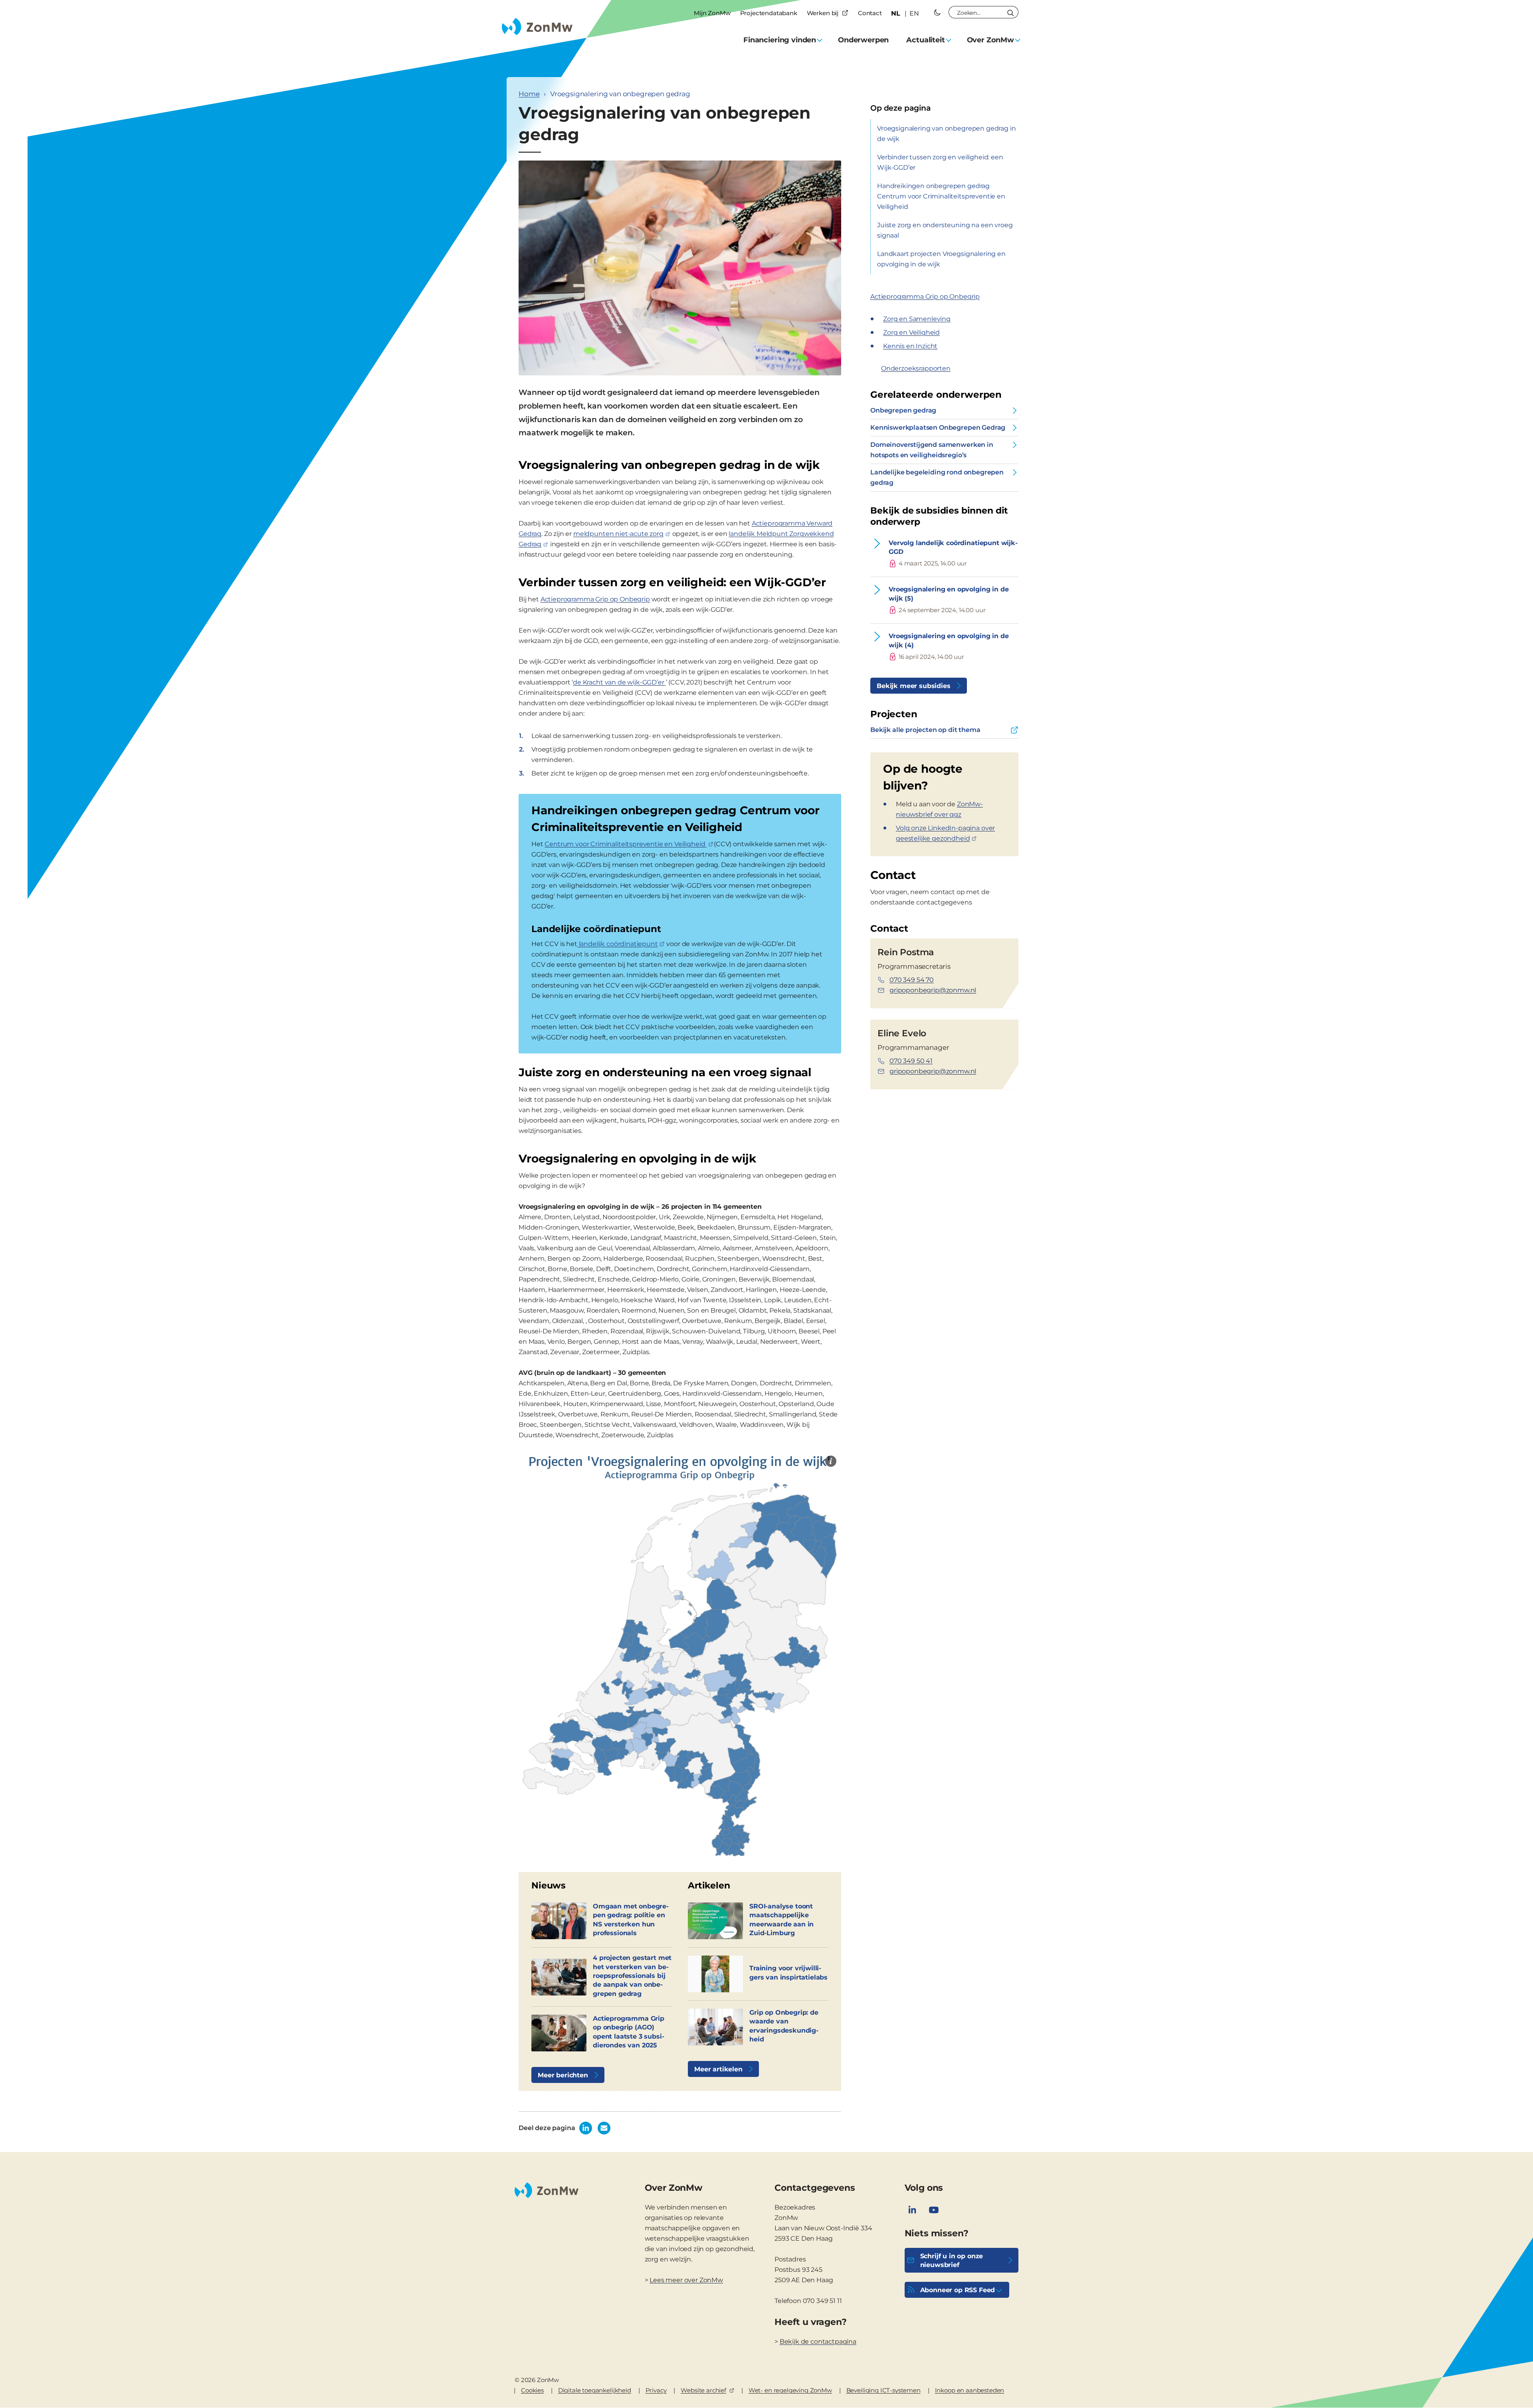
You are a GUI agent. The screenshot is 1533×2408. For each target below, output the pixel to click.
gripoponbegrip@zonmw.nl (933, 990)
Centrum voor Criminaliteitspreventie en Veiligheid (626, 844)
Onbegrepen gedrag (903, 410)
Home (529, 94)
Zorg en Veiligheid (911, 332)
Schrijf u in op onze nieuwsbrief (952, 2260)
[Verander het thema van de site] (937, 12)
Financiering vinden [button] (780, 40)
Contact (870, 13)
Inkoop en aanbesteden (970, 2390)
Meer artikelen (718, 2069)
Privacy (656, 2390)
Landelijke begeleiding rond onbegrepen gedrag (937, 477)
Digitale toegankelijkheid (595, 2390)
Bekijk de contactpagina (818, 2342)
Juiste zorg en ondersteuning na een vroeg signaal (945, 230)
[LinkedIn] (912, 2210)
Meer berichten (563, 2075)
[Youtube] (934, 2210)
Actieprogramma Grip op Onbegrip (595, 599)
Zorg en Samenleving (917, 319)
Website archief (703, 2390)
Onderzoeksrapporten (916, 368)
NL (896, 13)
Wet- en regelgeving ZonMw (790, 2390)
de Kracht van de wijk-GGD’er (619, 682)
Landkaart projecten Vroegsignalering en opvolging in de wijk (941, 259)
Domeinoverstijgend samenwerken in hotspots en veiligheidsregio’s (932, 450)
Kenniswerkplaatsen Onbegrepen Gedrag (938, 427)
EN (914, 13)
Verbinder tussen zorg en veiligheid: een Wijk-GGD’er (940, 162)
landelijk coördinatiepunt (618, 944)
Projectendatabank (769, 13)
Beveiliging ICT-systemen (883, 2390)
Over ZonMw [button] (990, 40)
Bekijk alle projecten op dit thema (925, 730)
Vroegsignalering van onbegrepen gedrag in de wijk (946, 134)
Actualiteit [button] (925, 40)
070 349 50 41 (911, 1061)
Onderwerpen (863, 40)
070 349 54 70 (912, 980)
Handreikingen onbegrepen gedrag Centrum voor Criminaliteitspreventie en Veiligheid (941, 196)
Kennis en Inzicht (910, 346)
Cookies (532, 2390)
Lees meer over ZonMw (686, 2280)
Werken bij (823, 13)
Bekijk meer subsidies (914, 686)
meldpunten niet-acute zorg (618, 534)
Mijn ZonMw (712, 13)
